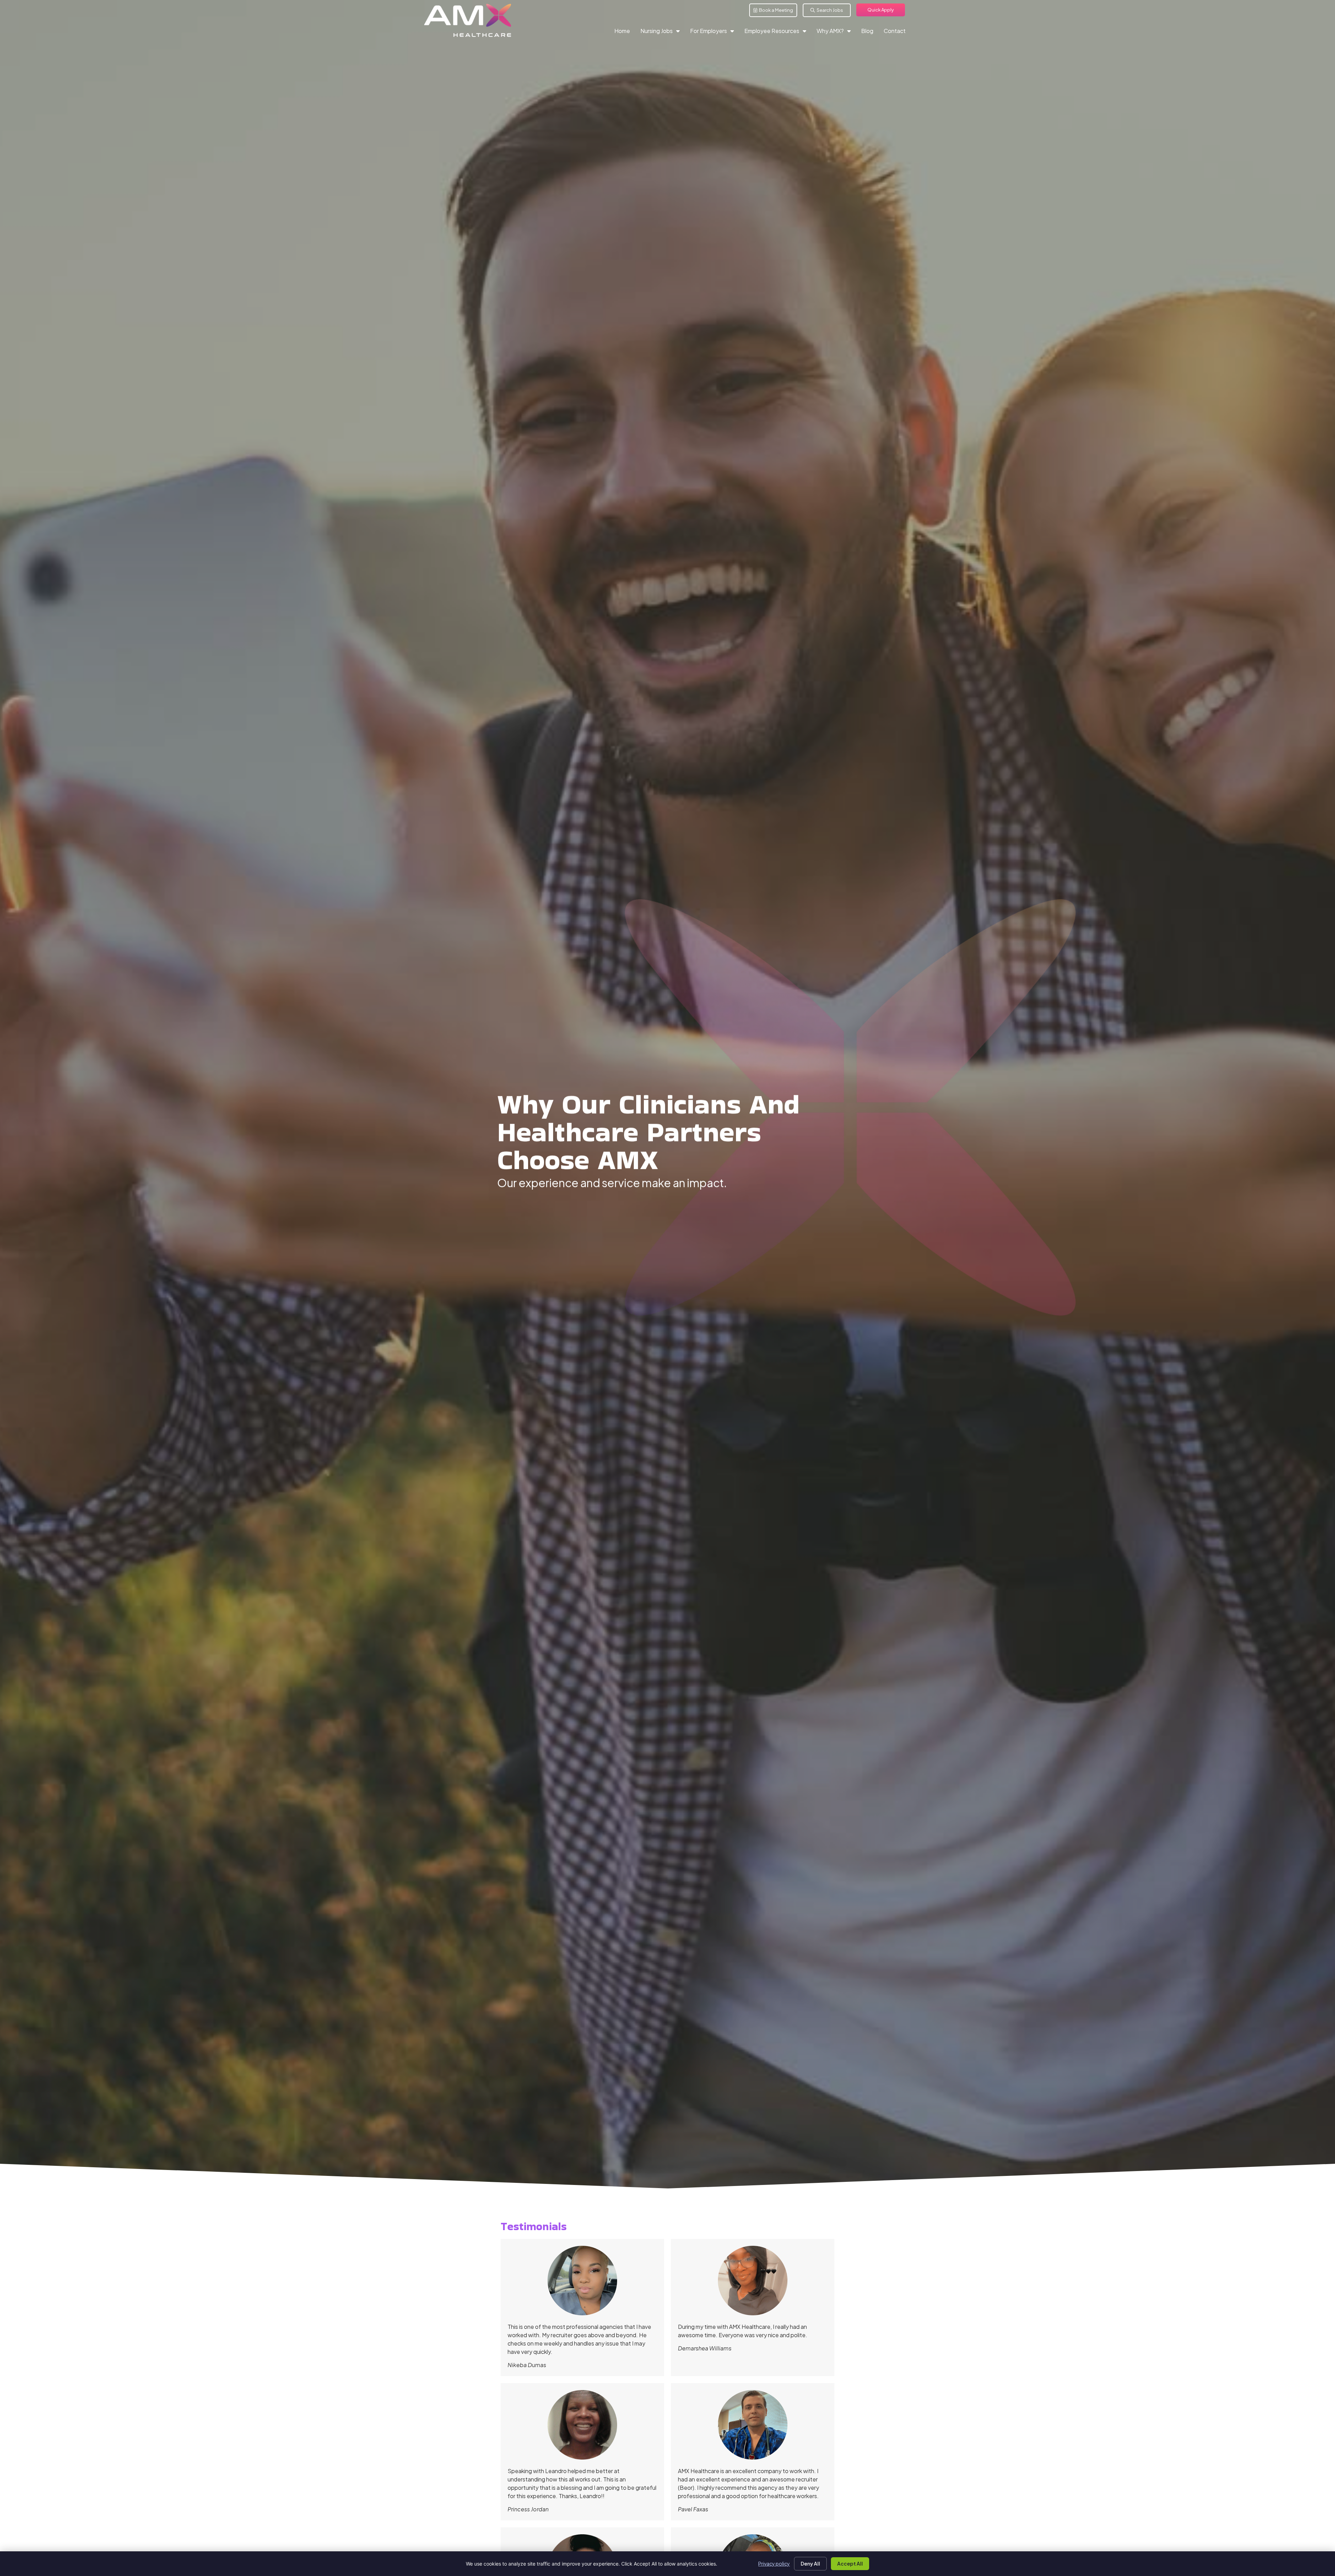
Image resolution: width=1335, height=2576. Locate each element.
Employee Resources (778, 32)
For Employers (715, 32)
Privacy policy (774, 2563)
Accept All (850, 2563)
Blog (870, 32)
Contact (897, 32)
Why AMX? (836, 32)
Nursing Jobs (663, 32)
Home (625, 32)
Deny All (810, 2563)
